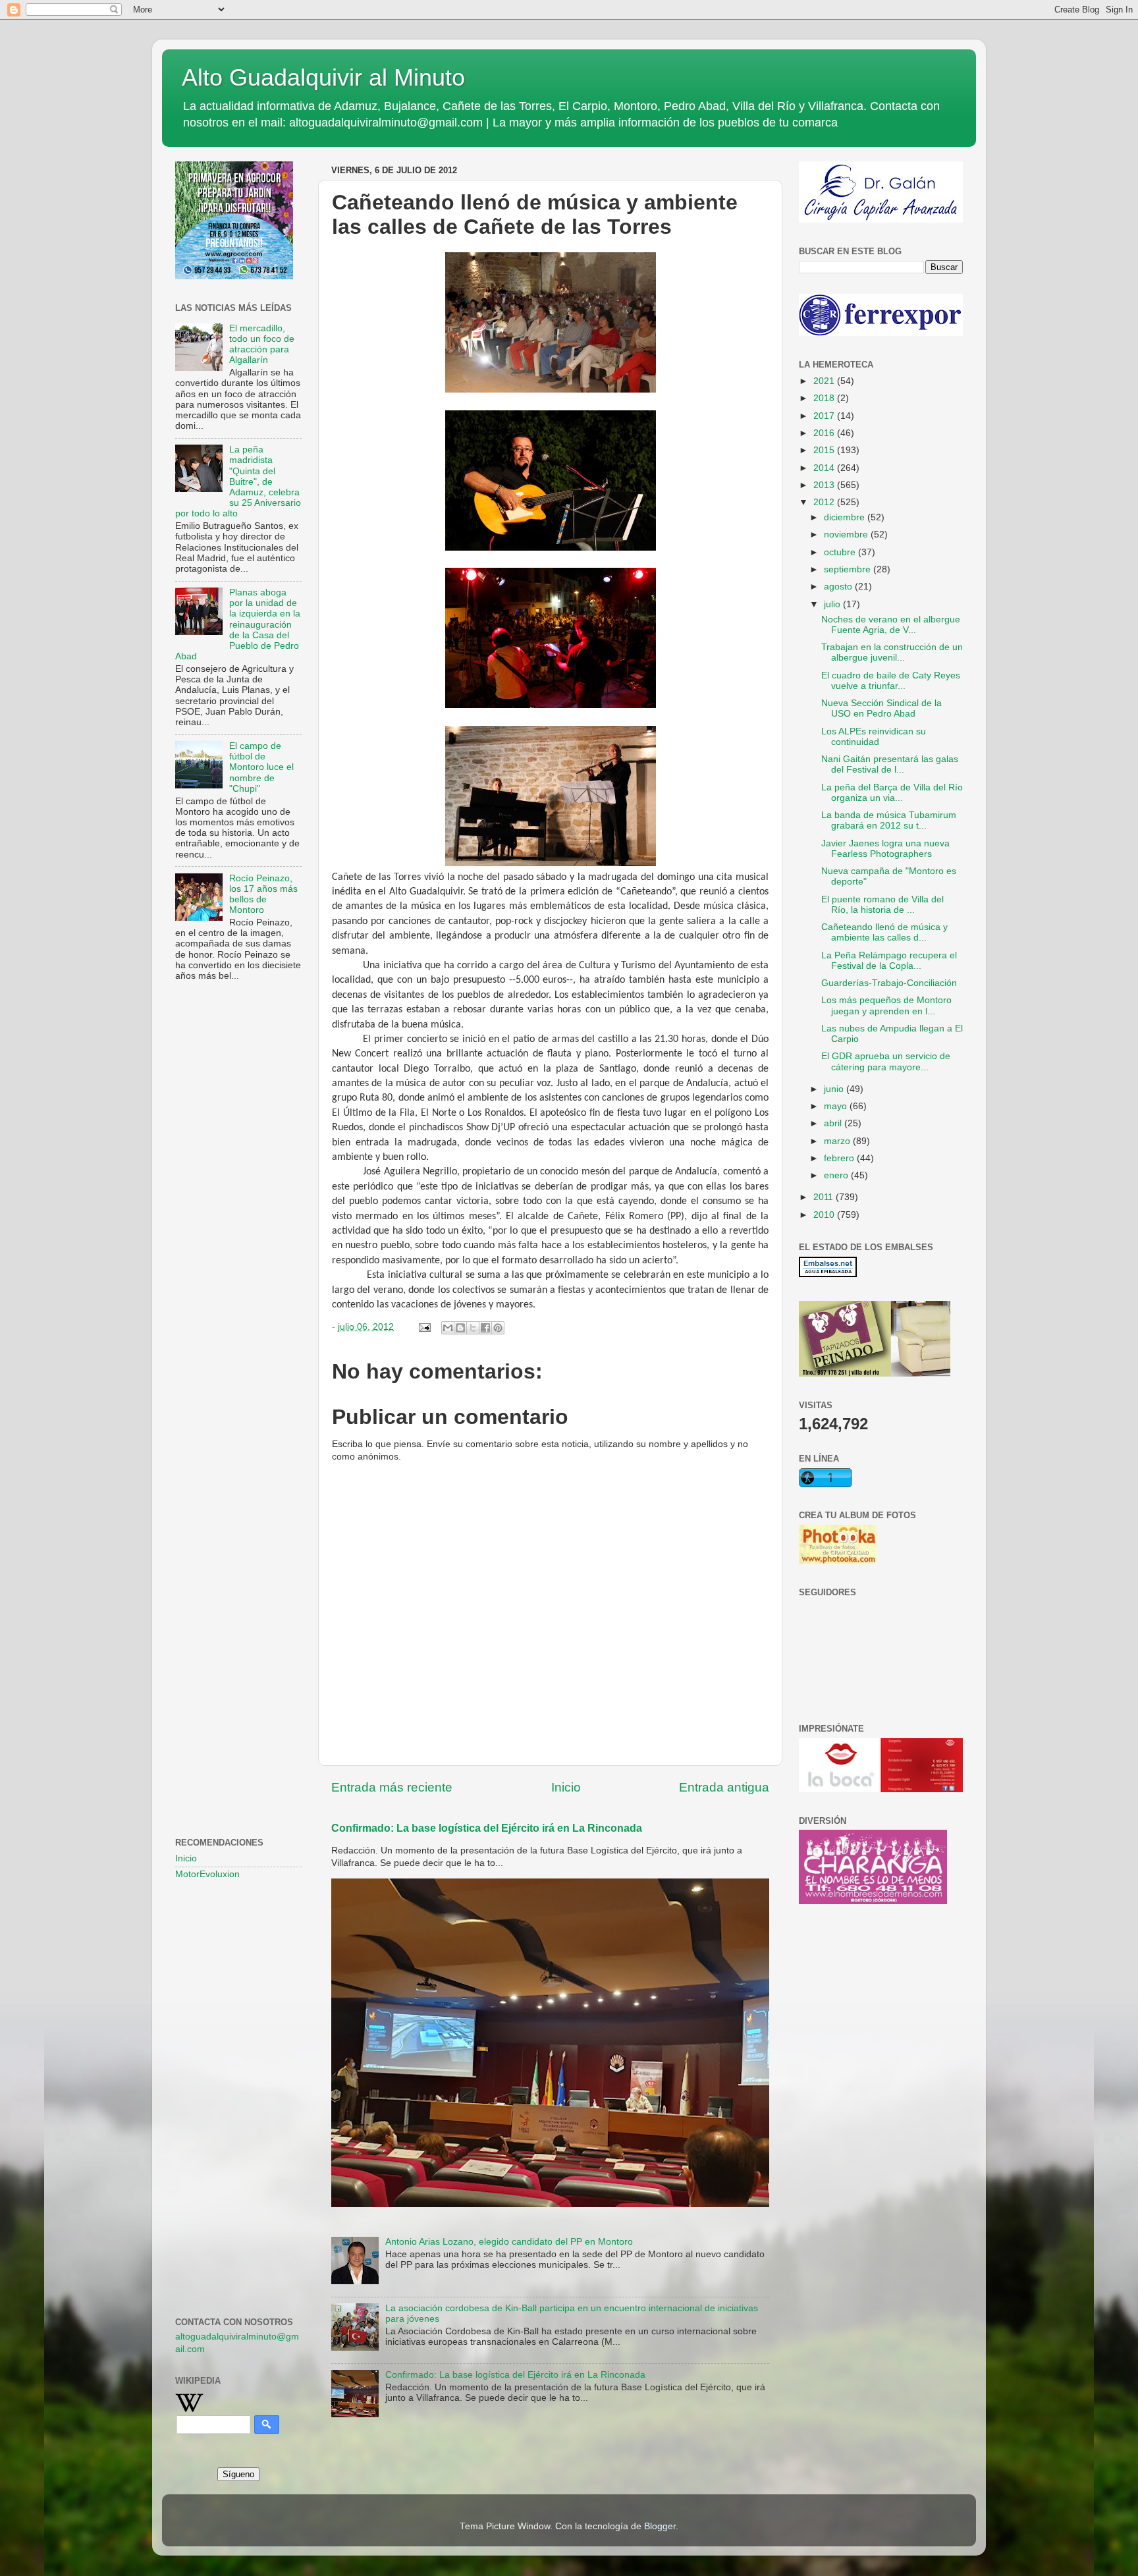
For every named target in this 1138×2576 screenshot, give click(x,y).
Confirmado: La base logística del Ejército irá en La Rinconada (487, 1828)
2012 (825, 502)
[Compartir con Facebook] (485, 1328)
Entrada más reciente (392, 1787)
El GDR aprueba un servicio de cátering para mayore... (886, 1061)
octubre (841, 552)
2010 (825, 1215)
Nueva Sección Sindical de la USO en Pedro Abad (881, 708)
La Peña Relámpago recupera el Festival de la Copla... (889, 961)
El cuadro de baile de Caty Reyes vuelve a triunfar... (891, 681)
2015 (825, 450)
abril (834, 1123)
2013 (825, 485)
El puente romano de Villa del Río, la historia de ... (882, 905)
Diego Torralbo (437, 1069)
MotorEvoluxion (207, 1874)
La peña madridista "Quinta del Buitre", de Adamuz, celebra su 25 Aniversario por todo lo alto (238, 481)
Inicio (566, 1787)
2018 (825, 398)
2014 (825, 468)
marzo (838, 1141)
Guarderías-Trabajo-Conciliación (889, 983)
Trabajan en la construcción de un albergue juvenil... (892, 652)
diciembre (846, 517)
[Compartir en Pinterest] (498, 1328)
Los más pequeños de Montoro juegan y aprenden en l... (886, 1005)
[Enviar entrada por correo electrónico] (424, 1327)
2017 (825, 416)
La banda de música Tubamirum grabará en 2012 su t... (889, 820)
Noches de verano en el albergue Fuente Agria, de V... (891, 625)
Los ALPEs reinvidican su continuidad (874, 737)
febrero (840, 1158)
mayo (837, 1106)
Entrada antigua (724, 1787)
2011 (825, 1197)
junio (835, 1089)
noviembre (847, 534)
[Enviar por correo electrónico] (448, 1328)
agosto (839, 587)
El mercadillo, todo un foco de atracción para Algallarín (262, 344)
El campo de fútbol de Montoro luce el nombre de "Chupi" (261, 767)
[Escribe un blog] (460, 1328)
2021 (825, 381)
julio (833, 604)
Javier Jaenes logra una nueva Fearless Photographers (885, 849)
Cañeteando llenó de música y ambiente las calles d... (884, 932)
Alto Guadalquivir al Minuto (323, 77)
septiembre (849, 569)
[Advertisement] (238, 1205)
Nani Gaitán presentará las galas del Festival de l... (890, 764)
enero (837, 1175)
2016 (825, 433)
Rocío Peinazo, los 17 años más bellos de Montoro (263, 894)
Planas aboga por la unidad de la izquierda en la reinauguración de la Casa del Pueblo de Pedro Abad (238, 624)
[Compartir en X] (473, 1328)
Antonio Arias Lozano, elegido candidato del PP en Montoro (509, 2242)
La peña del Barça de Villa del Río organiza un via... (892, 793)
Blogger (660, 2526)
